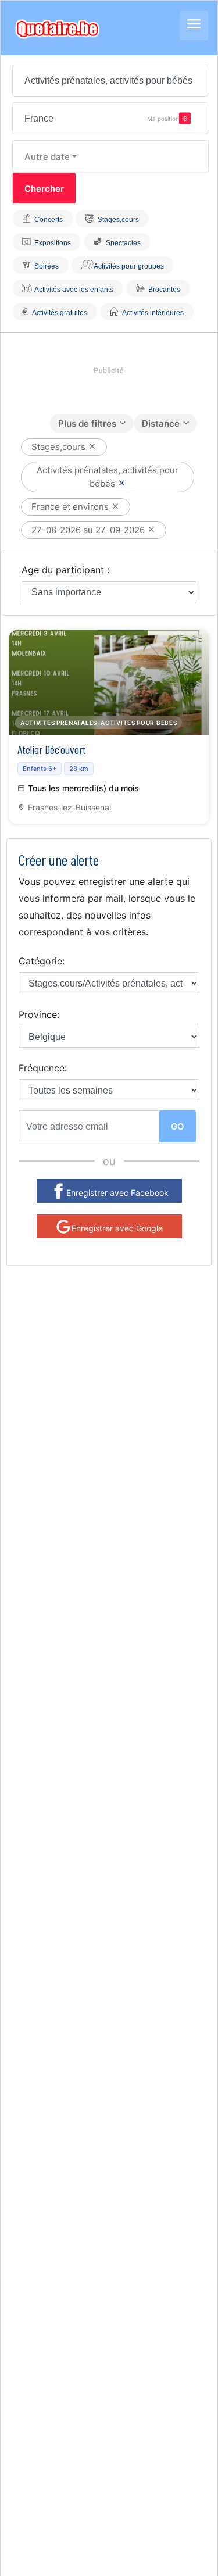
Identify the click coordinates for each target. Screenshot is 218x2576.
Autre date (47, 157)
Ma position (163, 118)
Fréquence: (43, 1068)
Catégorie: (42, 961)
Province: (39, 1014)
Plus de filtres (87, 424)
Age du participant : (65, 570)
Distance (161, 424)
